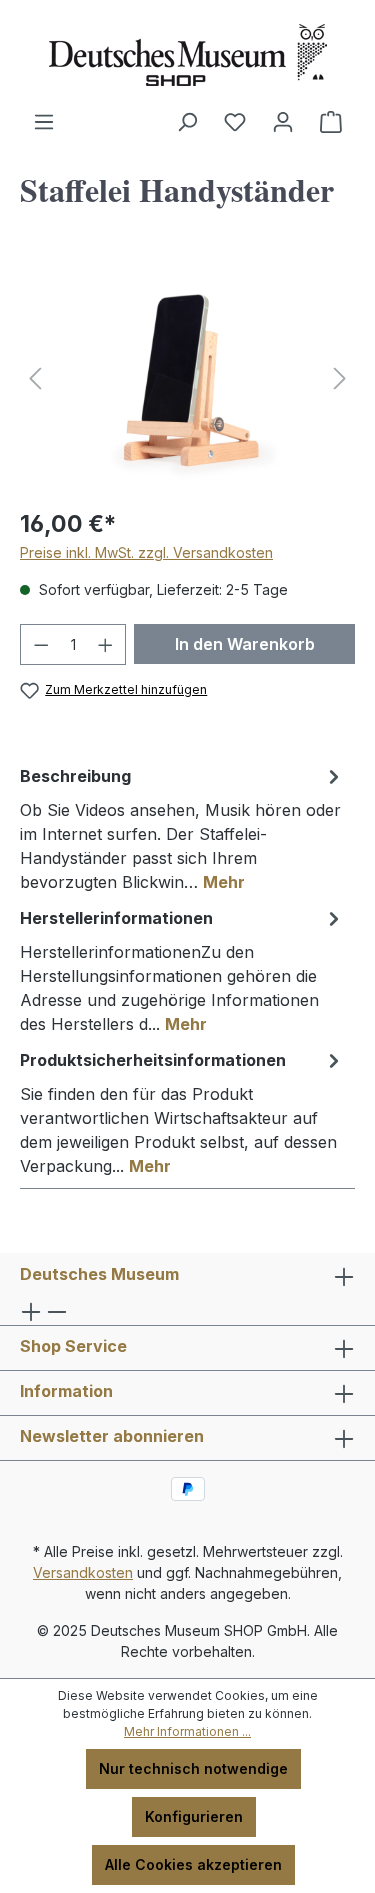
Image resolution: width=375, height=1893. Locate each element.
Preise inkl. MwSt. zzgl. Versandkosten (146, 552)
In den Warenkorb (245, 644)
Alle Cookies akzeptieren (193, 1864)
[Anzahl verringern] (41, 644)
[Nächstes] (340, 378)
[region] (187, 378)
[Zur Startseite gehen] (187, 55)
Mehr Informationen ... (187, 1731)
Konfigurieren (194, 1816)
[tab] (182, 828)
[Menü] (44, 122)
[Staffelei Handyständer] (187, 378)
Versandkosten (83, 1572)
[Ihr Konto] (283, 122)
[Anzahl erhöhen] (106, 644)
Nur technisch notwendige (193, 1768)
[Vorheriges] (35, 378)
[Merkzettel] (235, 122)
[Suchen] (187, 122)
